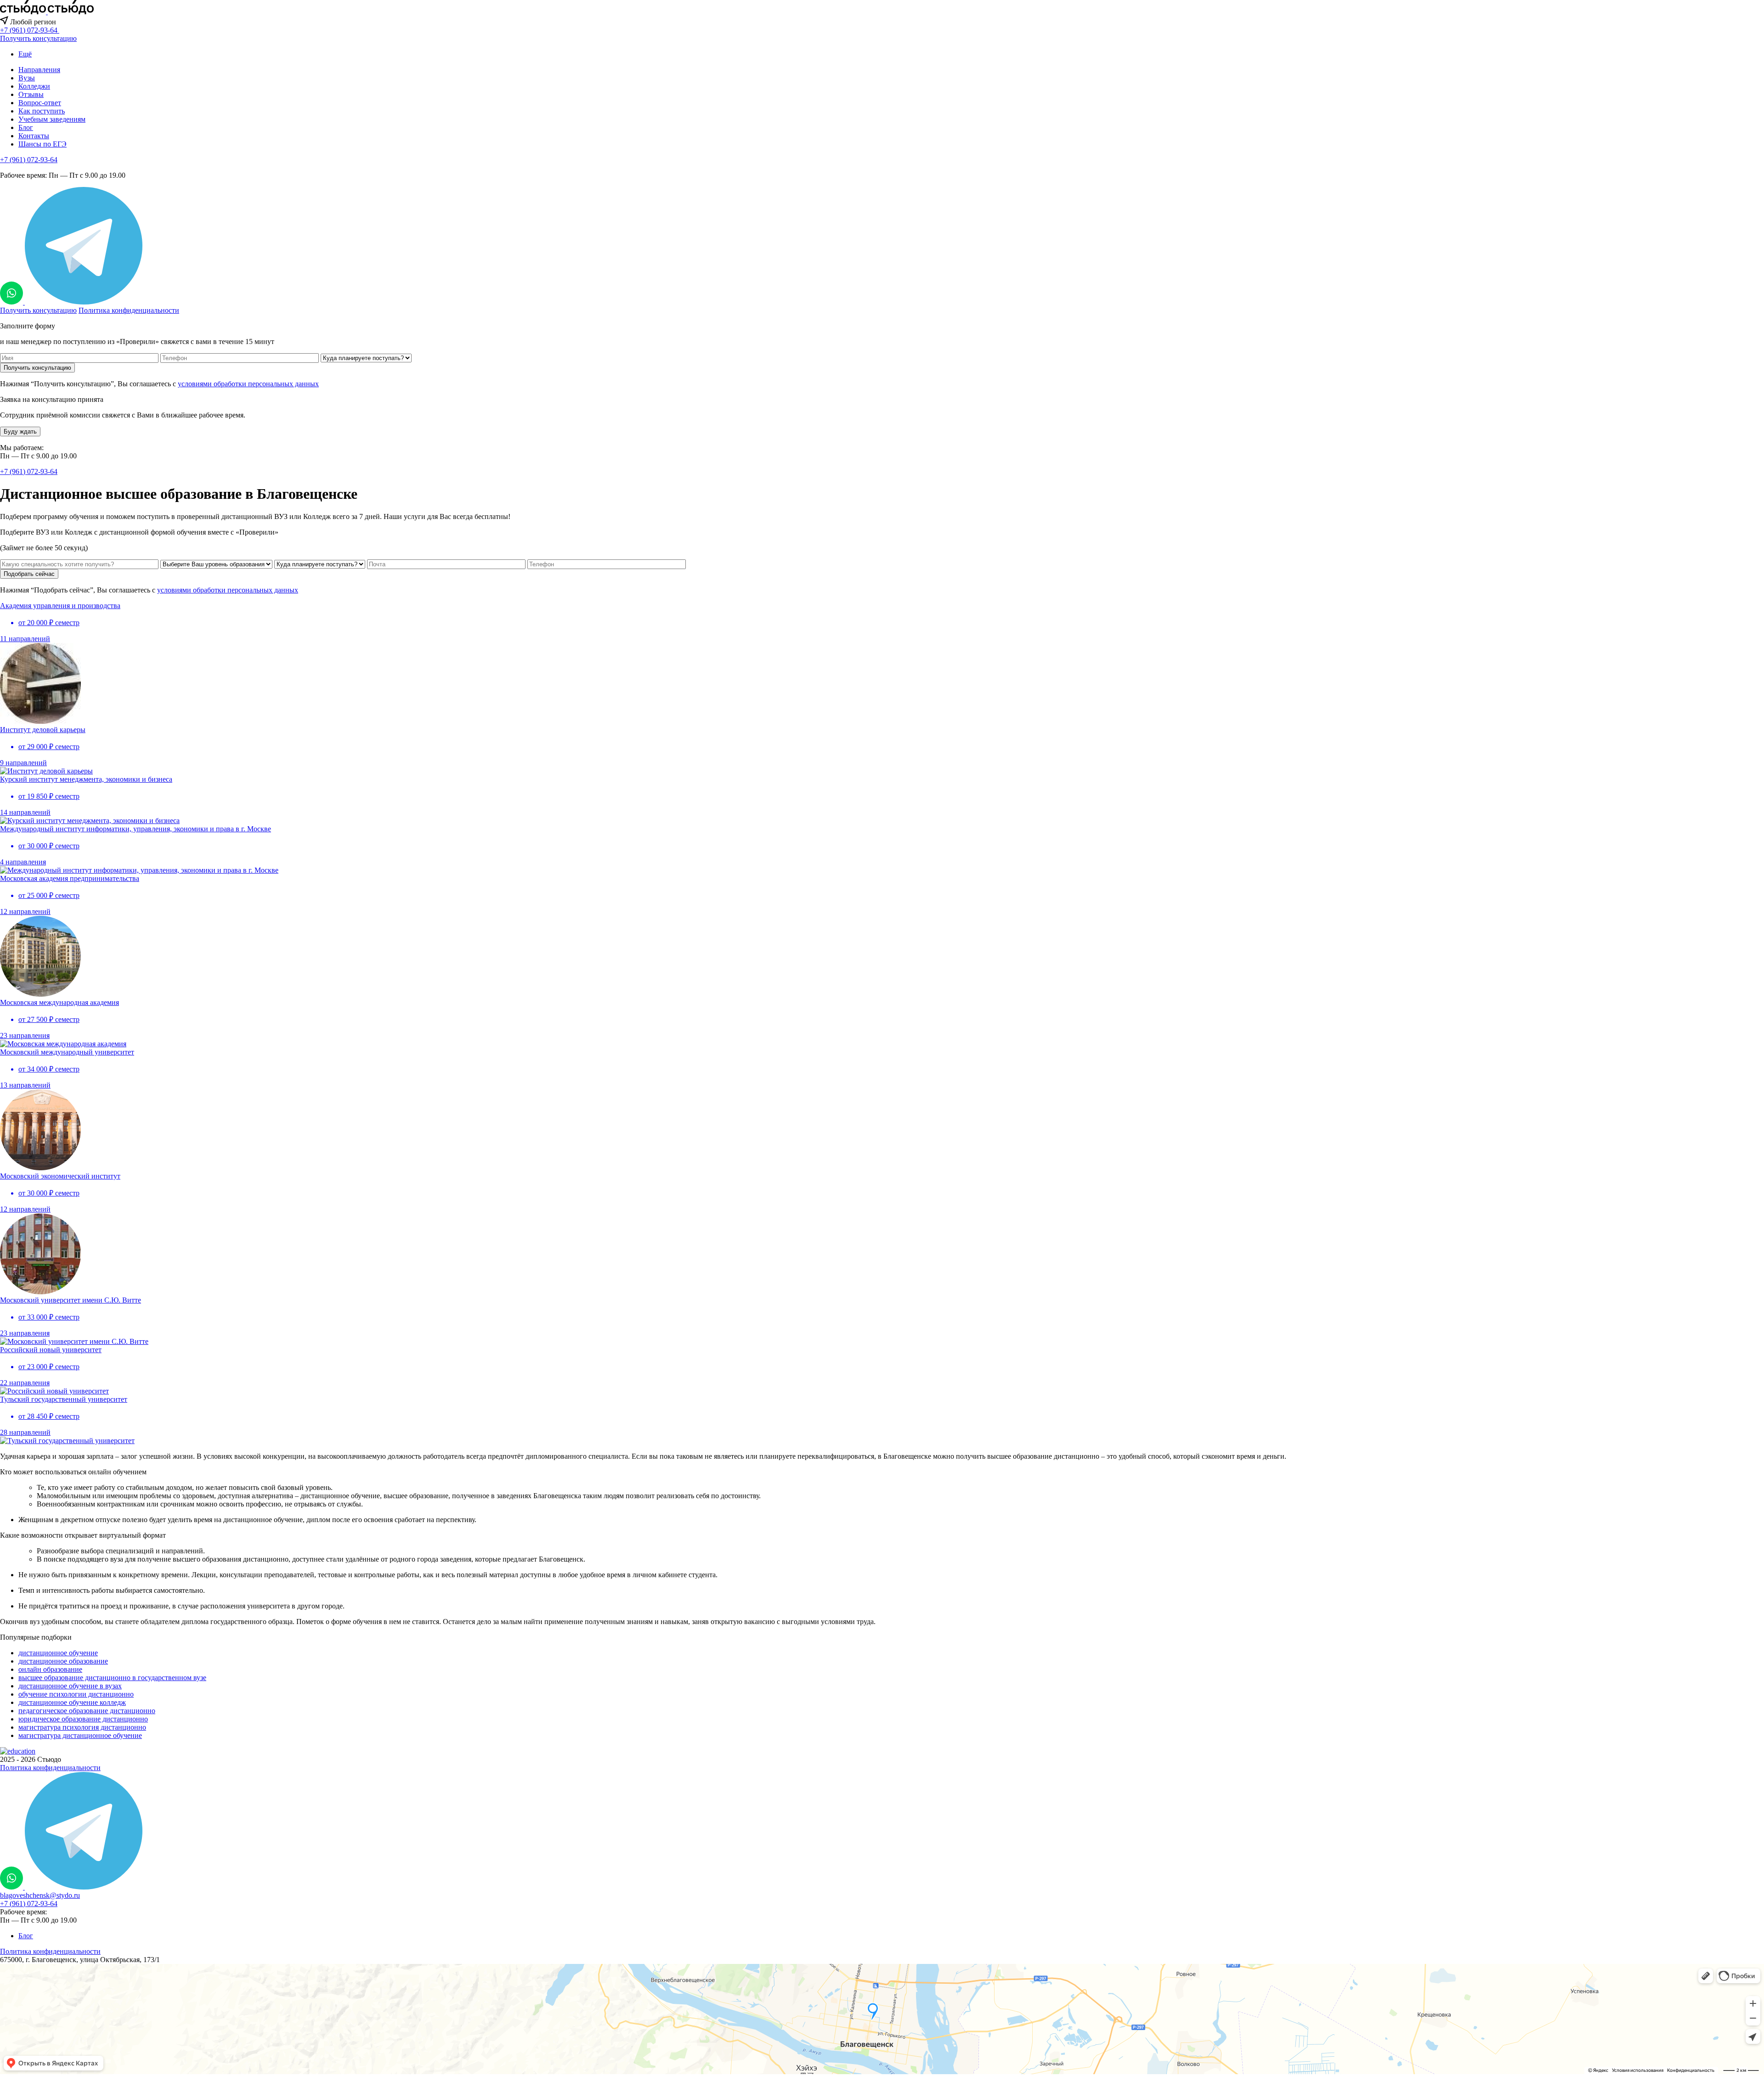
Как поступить (42, 111)
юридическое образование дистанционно (83, 1719)
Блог (26, 127)
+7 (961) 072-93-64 (29, 160)
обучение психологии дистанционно (76, 1694)
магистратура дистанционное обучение (80, 1735)
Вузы (27, 78)
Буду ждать (20, 432)
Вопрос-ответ (40, 103)
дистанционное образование (63, 1661)
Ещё (25, 54)
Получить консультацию (38, 38)
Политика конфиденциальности (129, 310)
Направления (39, 70)
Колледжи (34, 86)
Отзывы (31, 94)
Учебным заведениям (52, 119)
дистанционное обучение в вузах (70, 1686)
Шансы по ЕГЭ (42, 144)
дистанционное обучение (58, 1653)
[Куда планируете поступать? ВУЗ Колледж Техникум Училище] (366, 358)
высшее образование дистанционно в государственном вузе (112, 1678)
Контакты (34, 136)
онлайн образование (50, 1669)
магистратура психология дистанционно (82, 1727)
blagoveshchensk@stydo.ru (40, 1895)
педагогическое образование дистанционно (87, 1711)
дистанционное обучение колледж (72, 1702)
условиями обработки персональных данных (248, 384)
